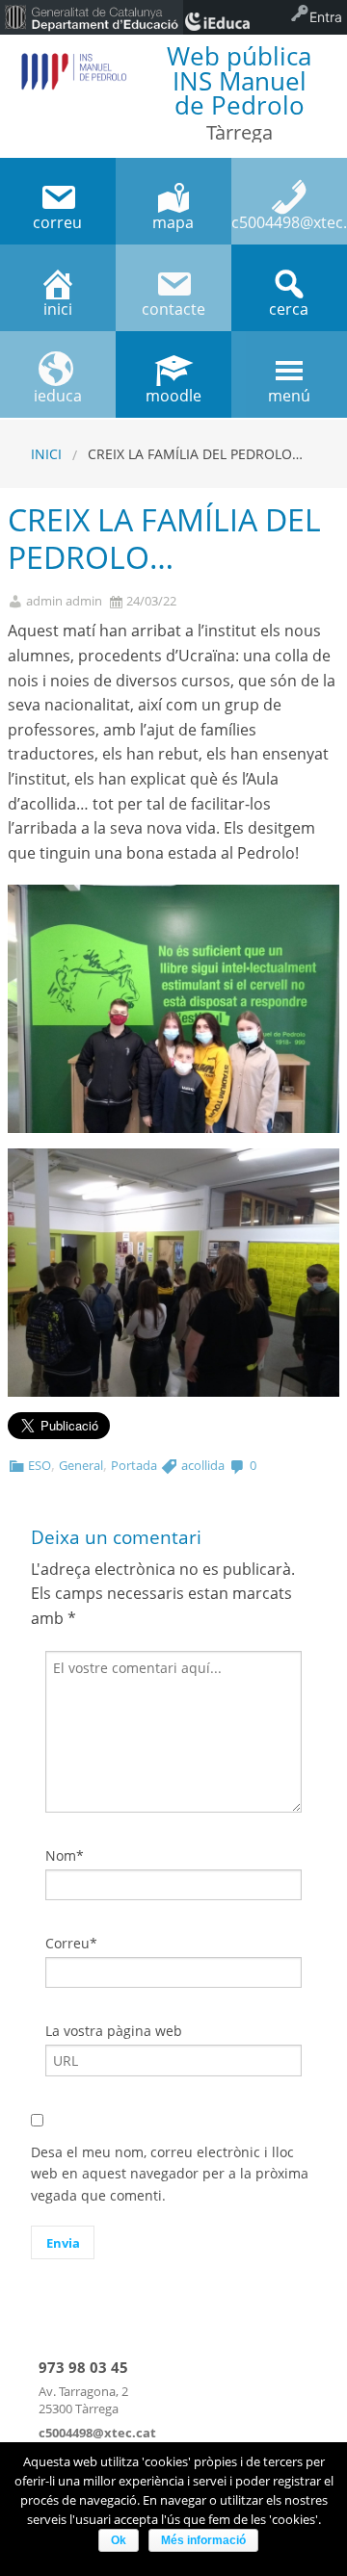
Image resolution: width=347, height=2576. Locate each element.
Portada (134, 1465)
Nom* (65, 1855)
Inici (46, 454)
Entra (326, 17)
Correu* (71, 1943)
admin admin (64, 601)
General (81, 1465)
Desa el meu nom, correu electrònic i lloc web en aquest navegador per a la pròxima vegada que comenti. (170, 2174)
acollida (203, 1465)
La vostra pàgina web (114, 2031)
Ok (119, 2540)
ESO (40, 1465)
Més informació (203, 2540)
